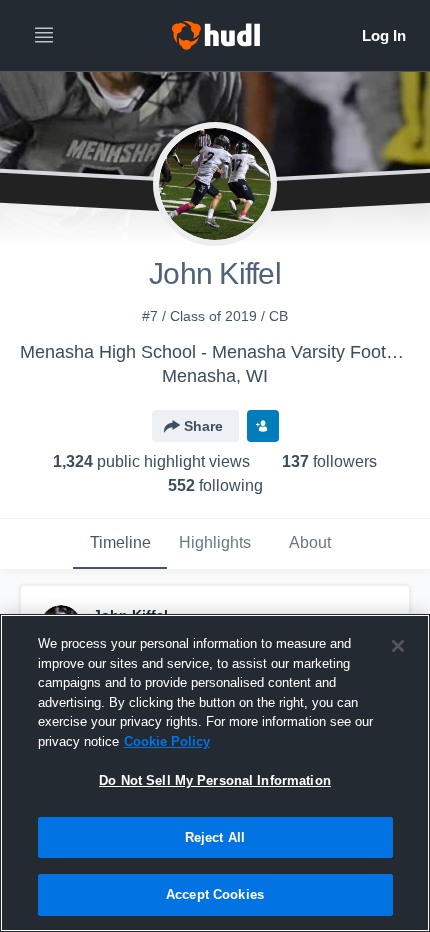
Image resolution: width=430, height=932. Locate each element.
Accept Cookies (215, 894)
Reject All (215, 837)
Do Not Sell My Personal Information (215, 780)
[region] (215, 773)
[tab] (120, 544)
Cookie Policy (167, 741)
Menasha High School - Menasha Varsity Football (217, 352)
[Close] (398, 646)
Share (203, 426)
